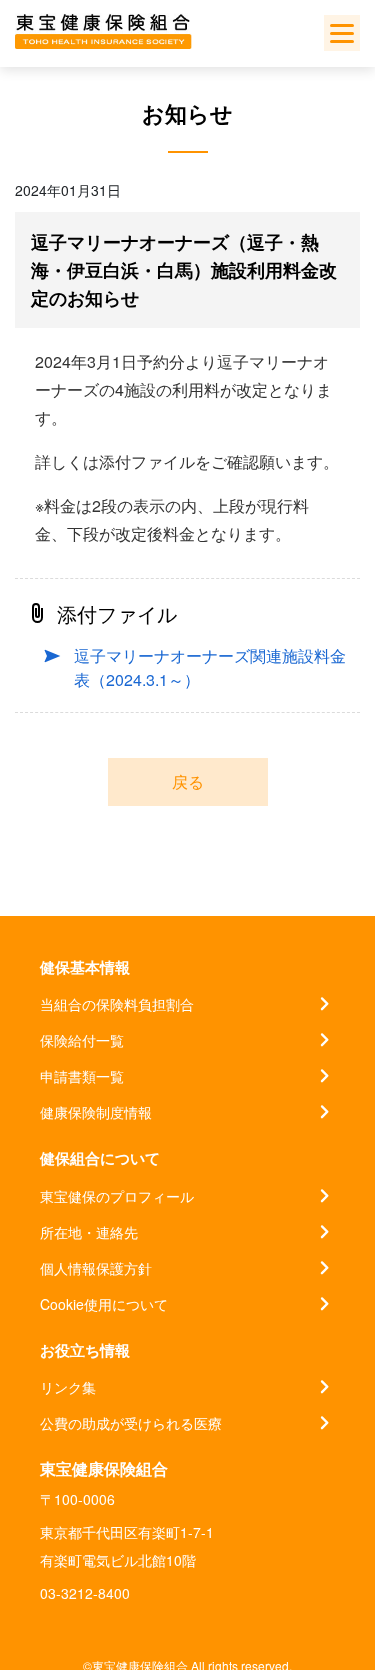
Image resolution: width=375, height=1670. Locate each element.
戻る (188, 781)
